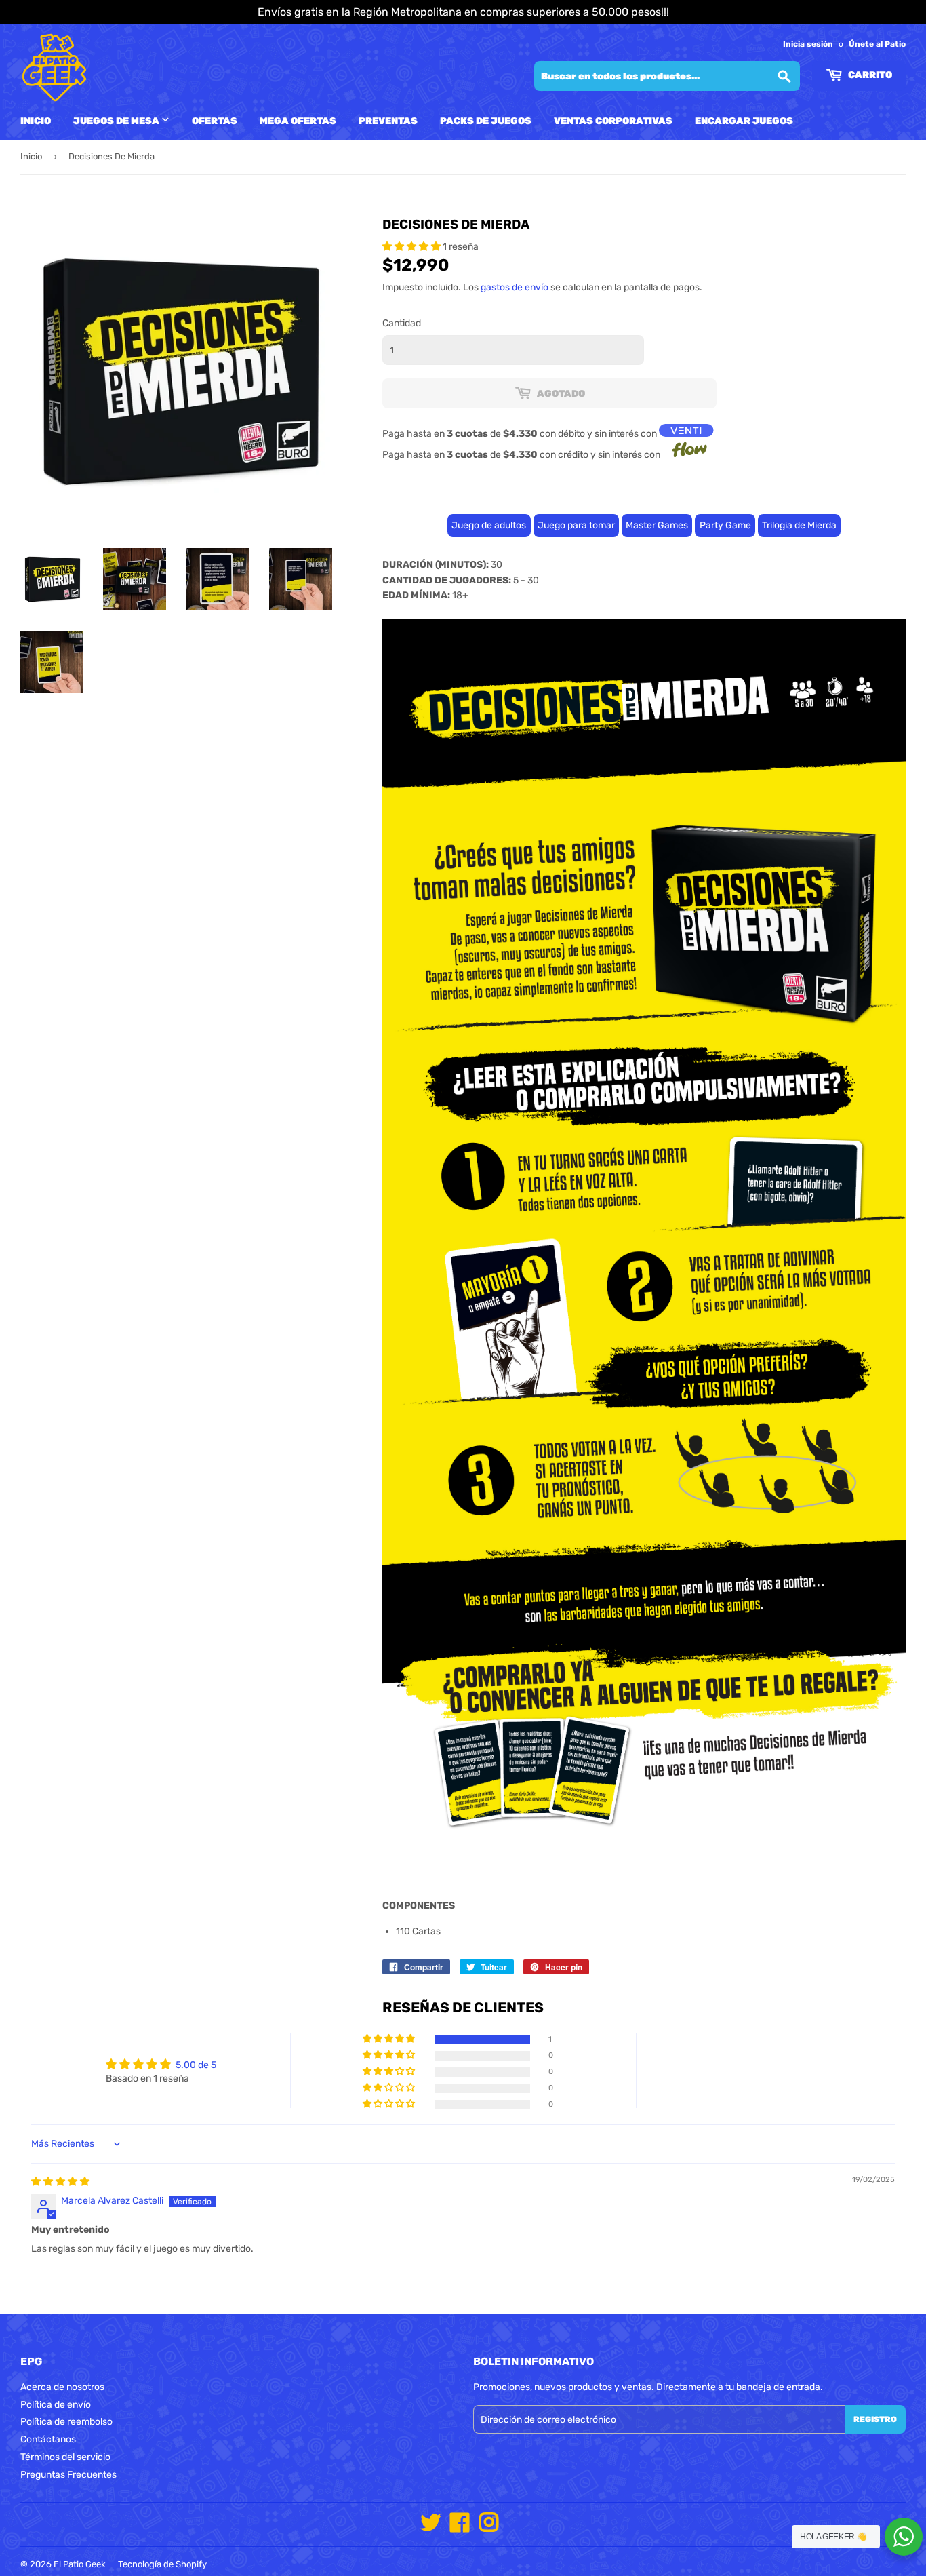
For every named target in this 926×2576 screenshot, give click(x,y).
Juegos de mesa (117, 121)
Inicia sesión (808, 44)
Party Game (725, 525)
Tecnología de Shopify (162, 2564)
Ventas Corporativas (613, 121)
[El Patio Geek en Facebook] (460, 2528)
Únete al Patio (877, 44)
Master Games (657, 525)
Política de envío (56, 2405)
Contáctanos (48, 2439)
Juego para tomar (576, 525)
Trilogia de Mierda (799, 525)
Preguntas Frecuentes (68, 2475)
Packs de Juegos (486, 121)
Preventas (388, 121)
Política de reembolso (66, 2422)
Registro (875, 2419)
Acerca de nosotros (62, 2387)
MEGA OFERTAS (298, 121)
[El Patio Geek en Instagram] (489, 2528)
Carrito (869, 75)
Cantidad (402, 323)
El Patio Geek (80, 2564)
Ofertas (215, 121)
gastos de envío (515, 287)
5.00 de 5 (196, 2065)
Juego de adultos (489, 525)
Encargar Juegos (744, 121)
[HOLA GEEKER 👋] (904, 2537)
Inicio (36, 121)
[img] (60, 2182)
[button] (412, 247)
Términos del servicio (65, 2457)
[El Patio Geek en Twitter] (430, 2528)
